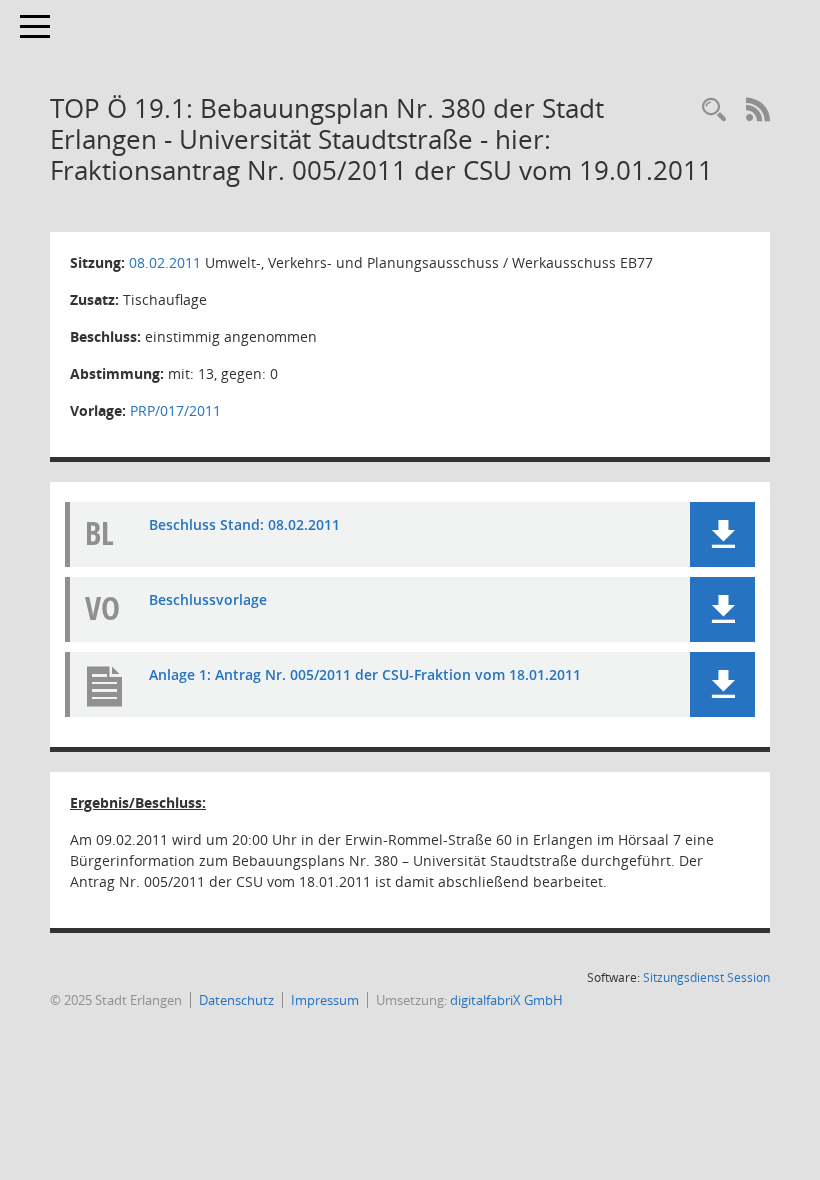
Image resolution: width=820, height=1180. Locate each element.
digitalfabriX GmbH (506, 1000)
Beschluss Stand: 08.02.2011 (244, 524)
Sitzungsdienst (706, 977)
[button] (722, 534)
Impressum (325, 1000)
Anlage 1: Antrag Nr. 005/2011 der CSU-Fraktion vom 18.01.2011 (365, 674)
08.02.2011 (165, 262)
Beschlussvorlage (208, 599)
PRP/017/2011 (175, 410)
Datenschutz (236, 1000)
